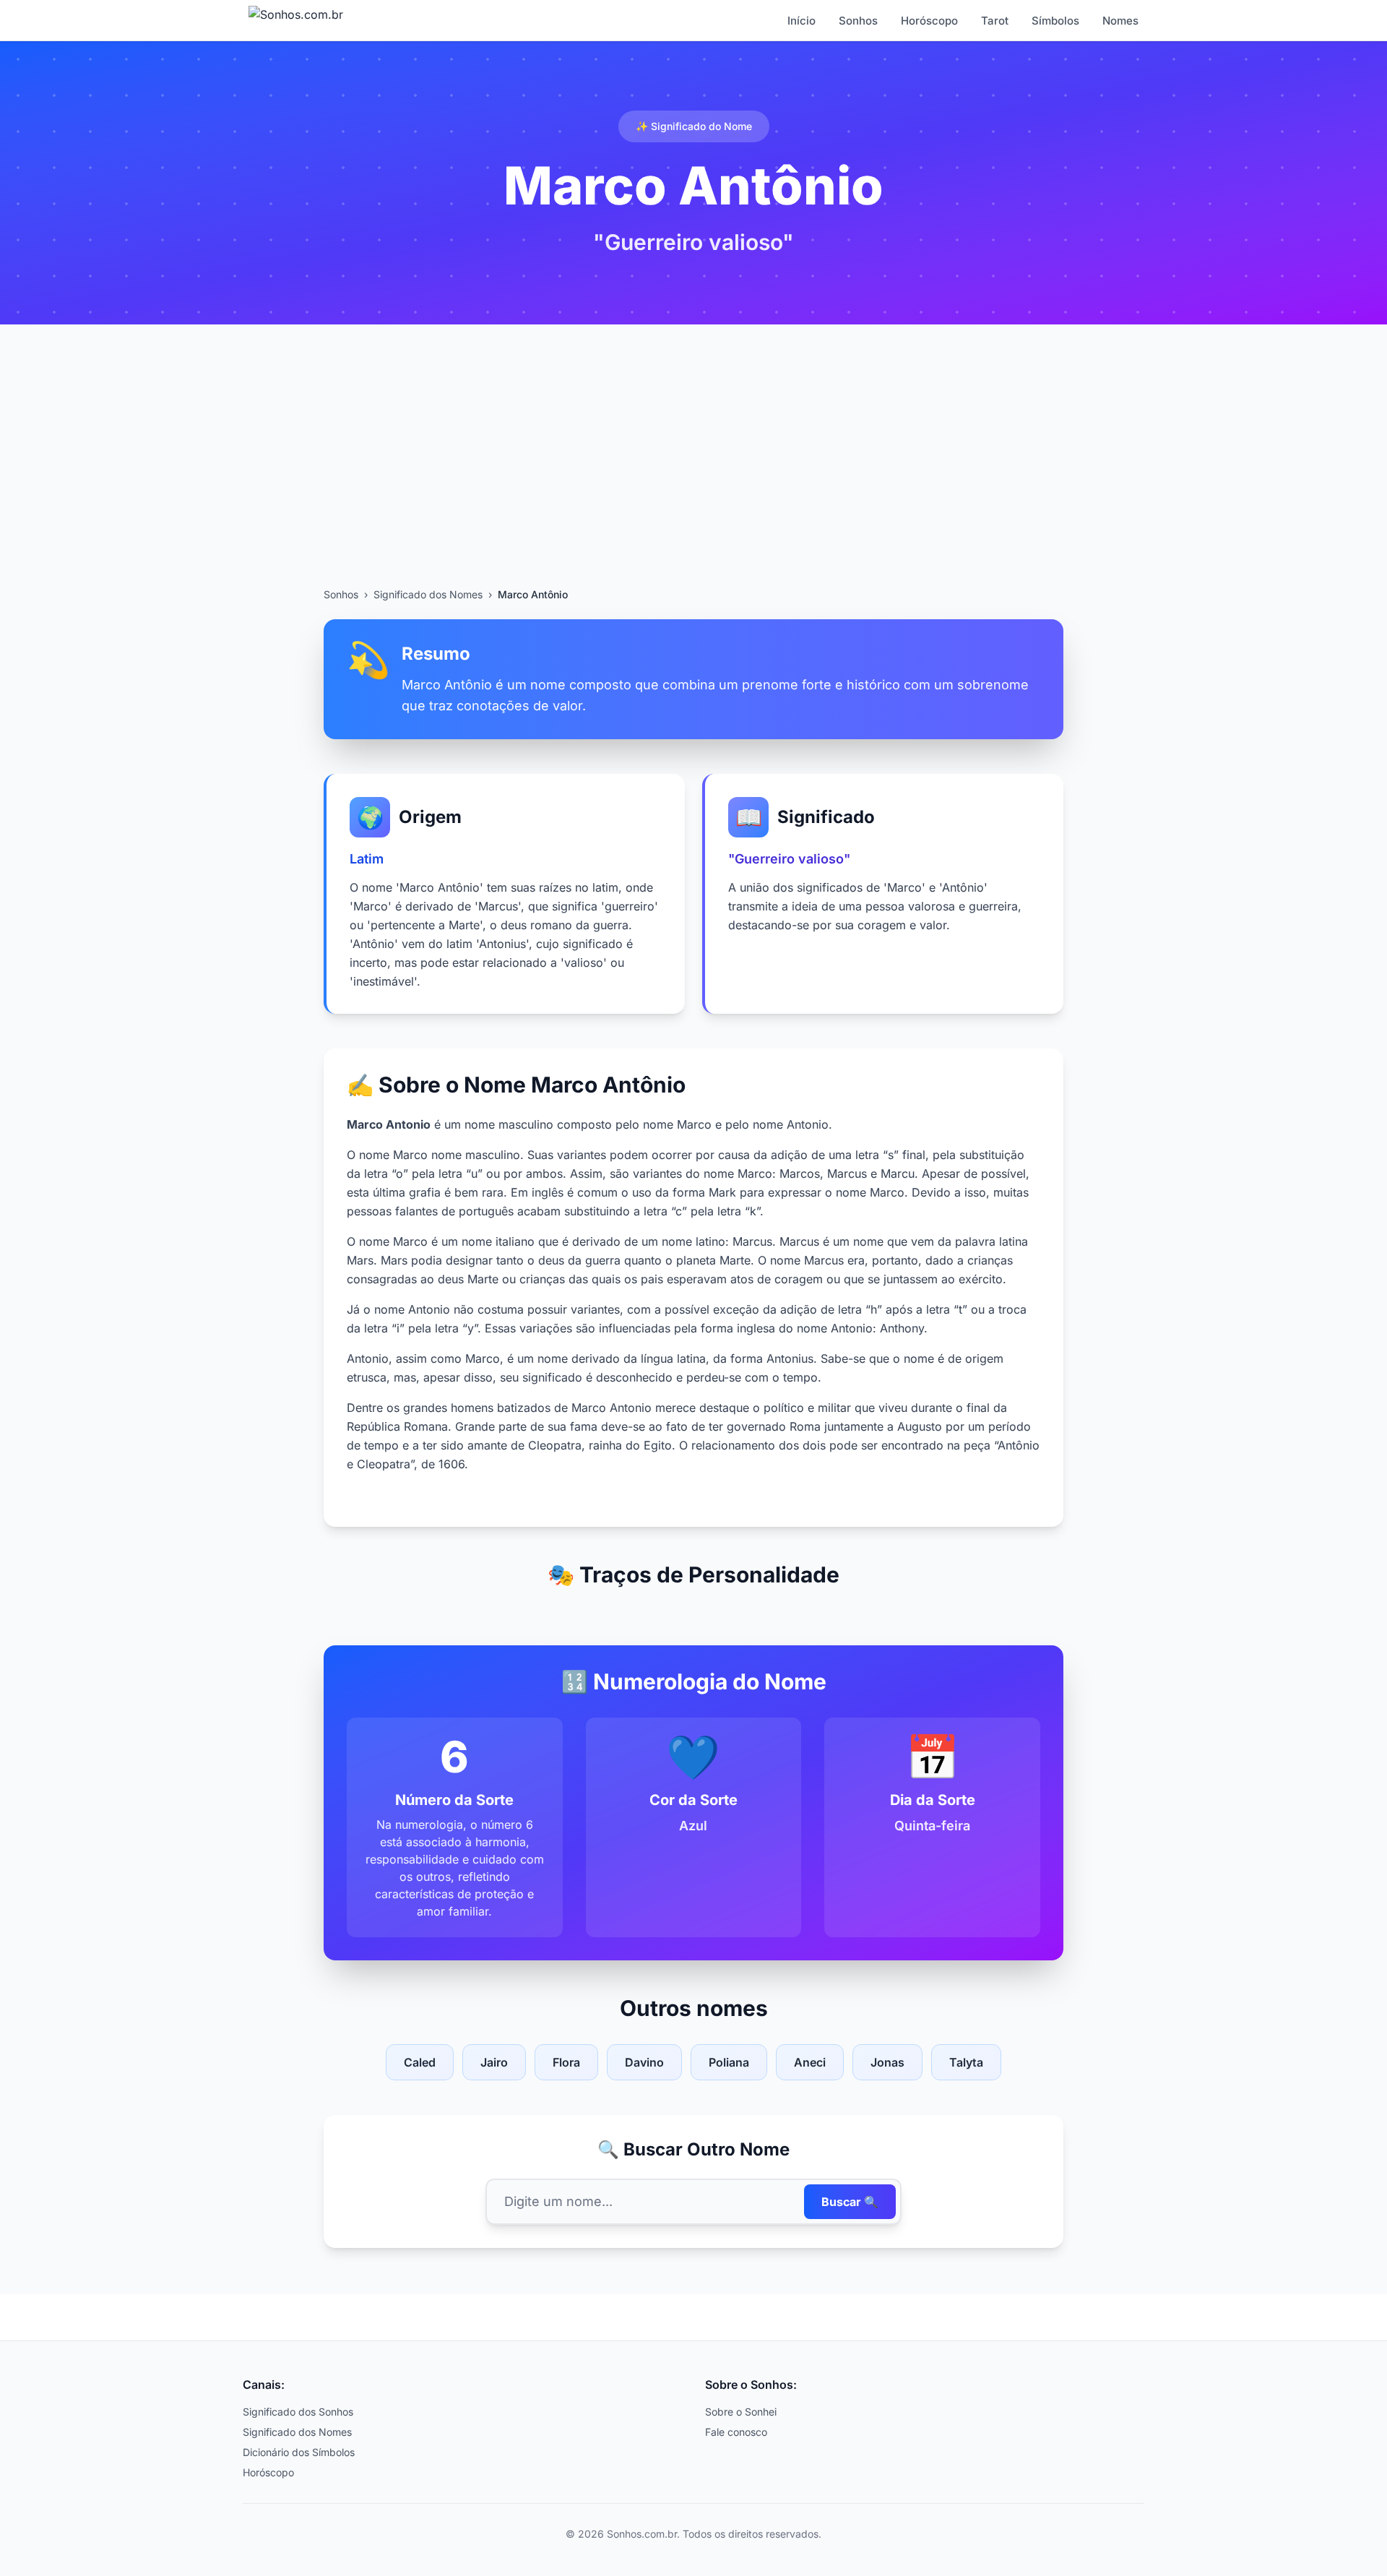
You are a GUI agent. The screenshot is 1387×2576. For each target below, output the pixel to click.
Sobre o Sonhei (741, 2412)
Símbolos (1055, 21)
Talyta (966, 2062)
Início (801, 21)
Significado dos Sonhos (298, 2412)
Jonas (887, 2062)
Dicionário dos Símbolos (299, 2452)
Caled (420, 2062)
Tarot (995, 21)
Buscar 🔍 (850, 2202)
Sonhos (858, 21)
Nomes (1120, 21)
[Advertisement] (693, 479)
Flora (566, 2062)
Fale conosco (736, 2432)
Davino (644, 2062)
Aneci (810, 2062)
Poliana (729, 2062)
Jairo (494, 2062)
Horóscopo (929, 21)
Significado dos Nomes (428, 594)
